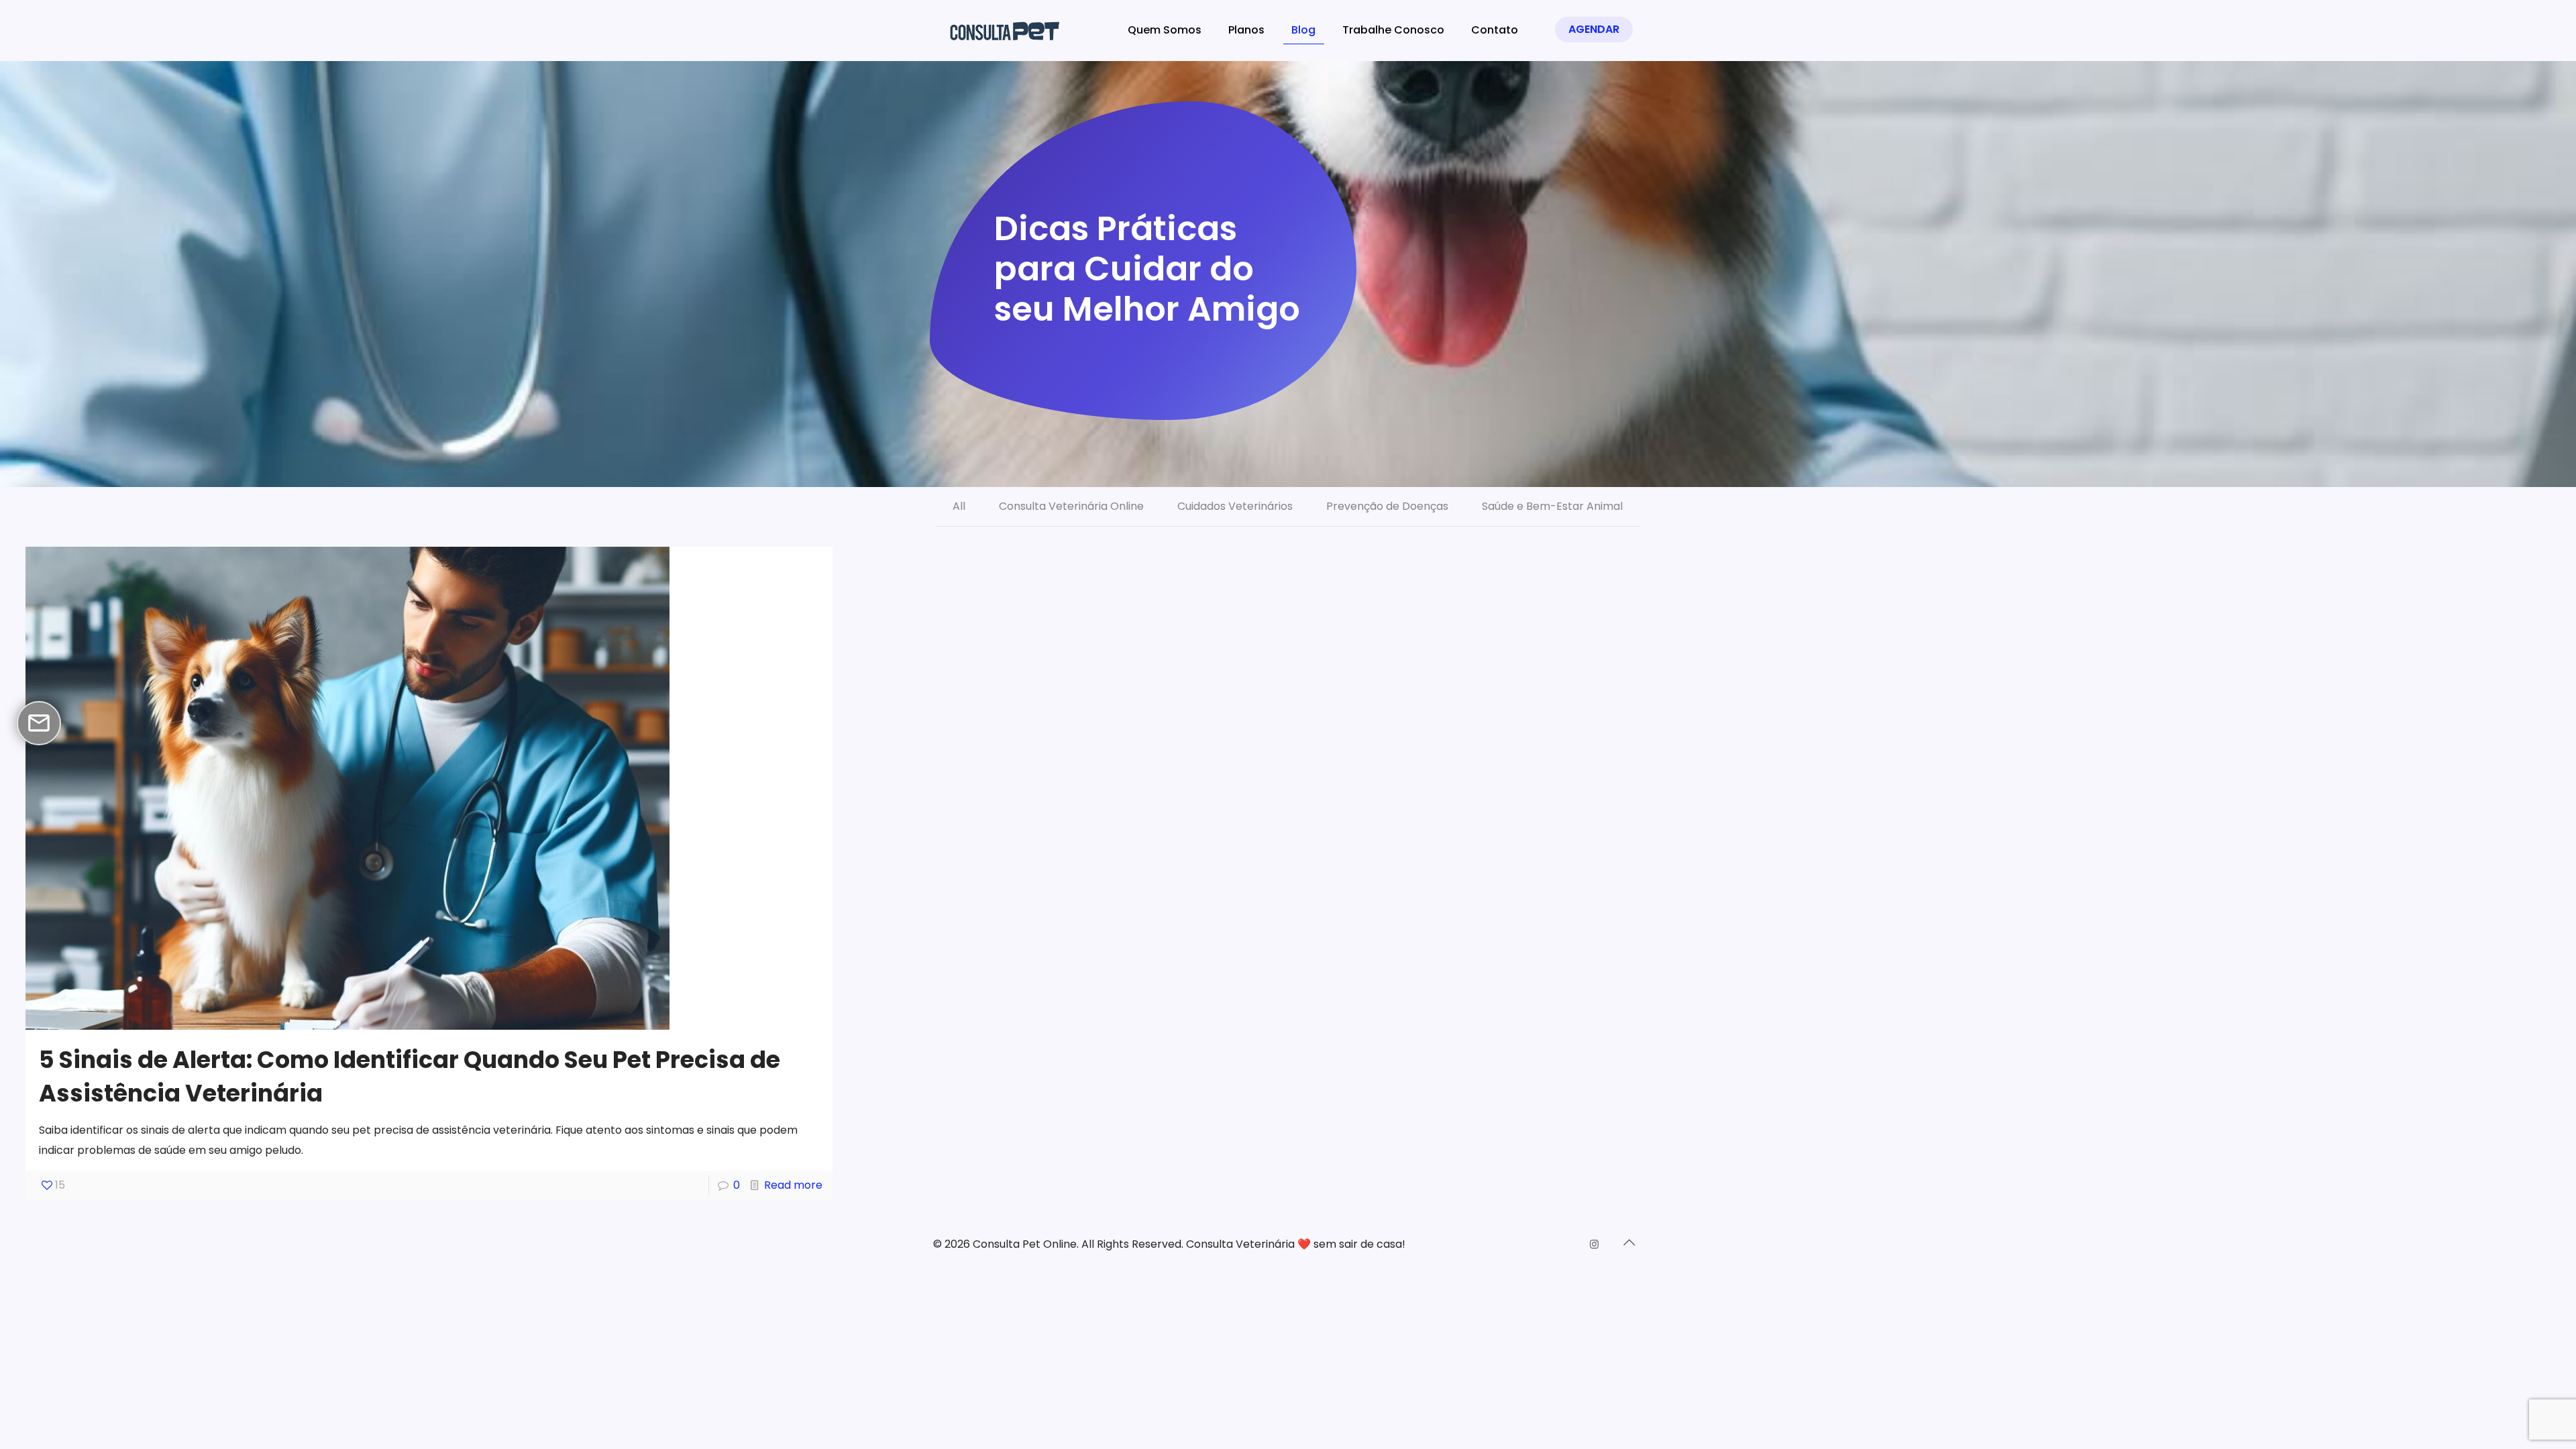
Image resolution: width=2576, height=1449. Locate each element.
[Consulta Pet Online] (1009, 30)
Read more (793, 1185)
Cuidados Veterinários (1235, 506)
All (959, 506)
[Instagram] (1594, 1244)
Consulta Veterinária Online (1071, 506)
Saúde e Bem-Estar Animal (1552, 506)
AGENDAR (1594, 29)
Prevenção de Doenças (1387, 506)
